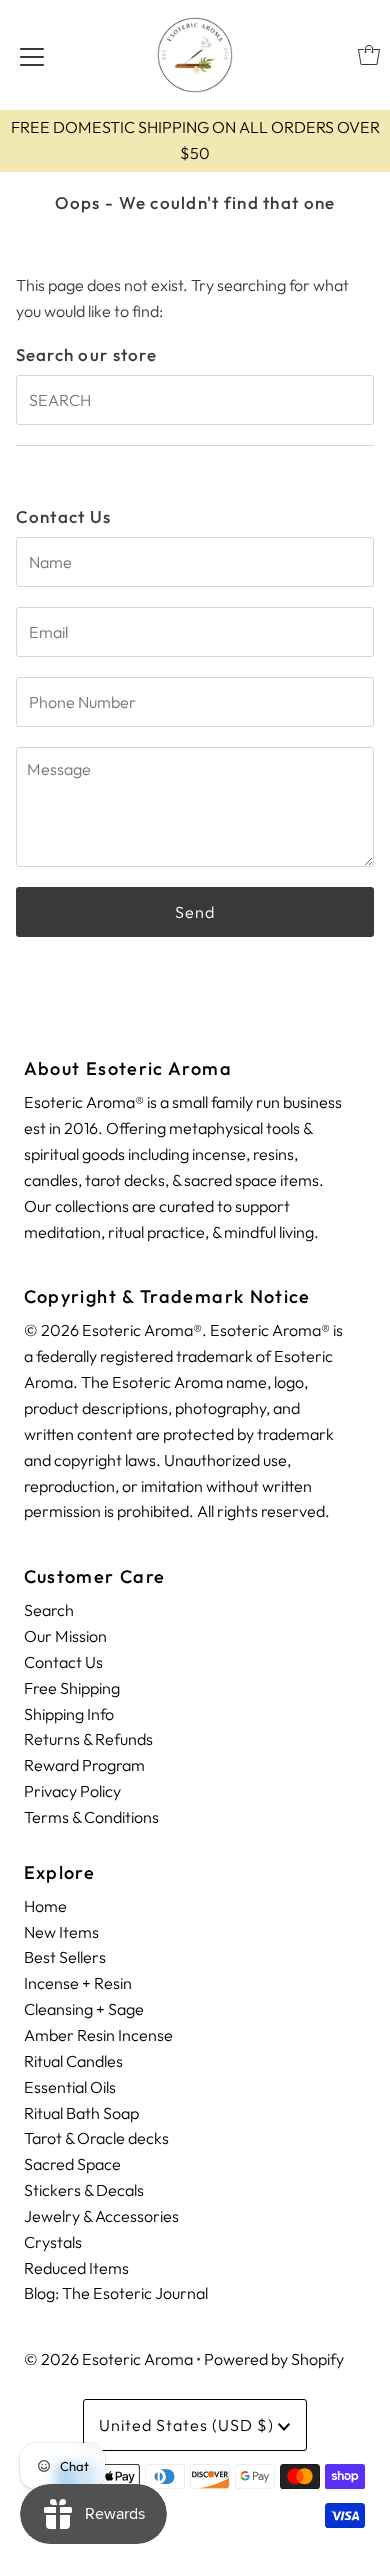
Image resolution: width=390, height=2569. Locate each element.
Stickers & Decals (84, 2190)
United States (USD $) (188, 2425)
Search (49, 1610)
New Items (61, 1932)
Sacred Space (72, 2164)
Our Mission (65, 1636)
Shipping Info (69, 1714)
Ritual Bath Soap (81, 2113)
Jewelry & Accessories (101, 2216)
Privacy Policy (72, 1791)
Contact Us (63, 1662)
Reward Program (84, 1765)
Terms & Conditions (91, 1817)
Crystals (53, 2242)
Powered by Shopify (274, 2359)
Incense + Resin (78, 1983)
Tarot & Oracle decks (96, 2138)
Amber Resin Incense (98, 2035)
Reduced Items (76, 2268)
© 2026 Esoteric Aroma (108, 2359)
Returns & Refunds (88, 1739)
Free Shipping (72, 1688)
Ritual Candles (73, 2061)
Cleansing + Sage (84, 2009)
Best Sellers (65, 1957)
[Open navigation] (32, 55)
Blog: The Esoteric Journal (116, 2293)
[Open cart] (369, 55)
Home (45, 1906)
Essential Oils (70, 2087)
